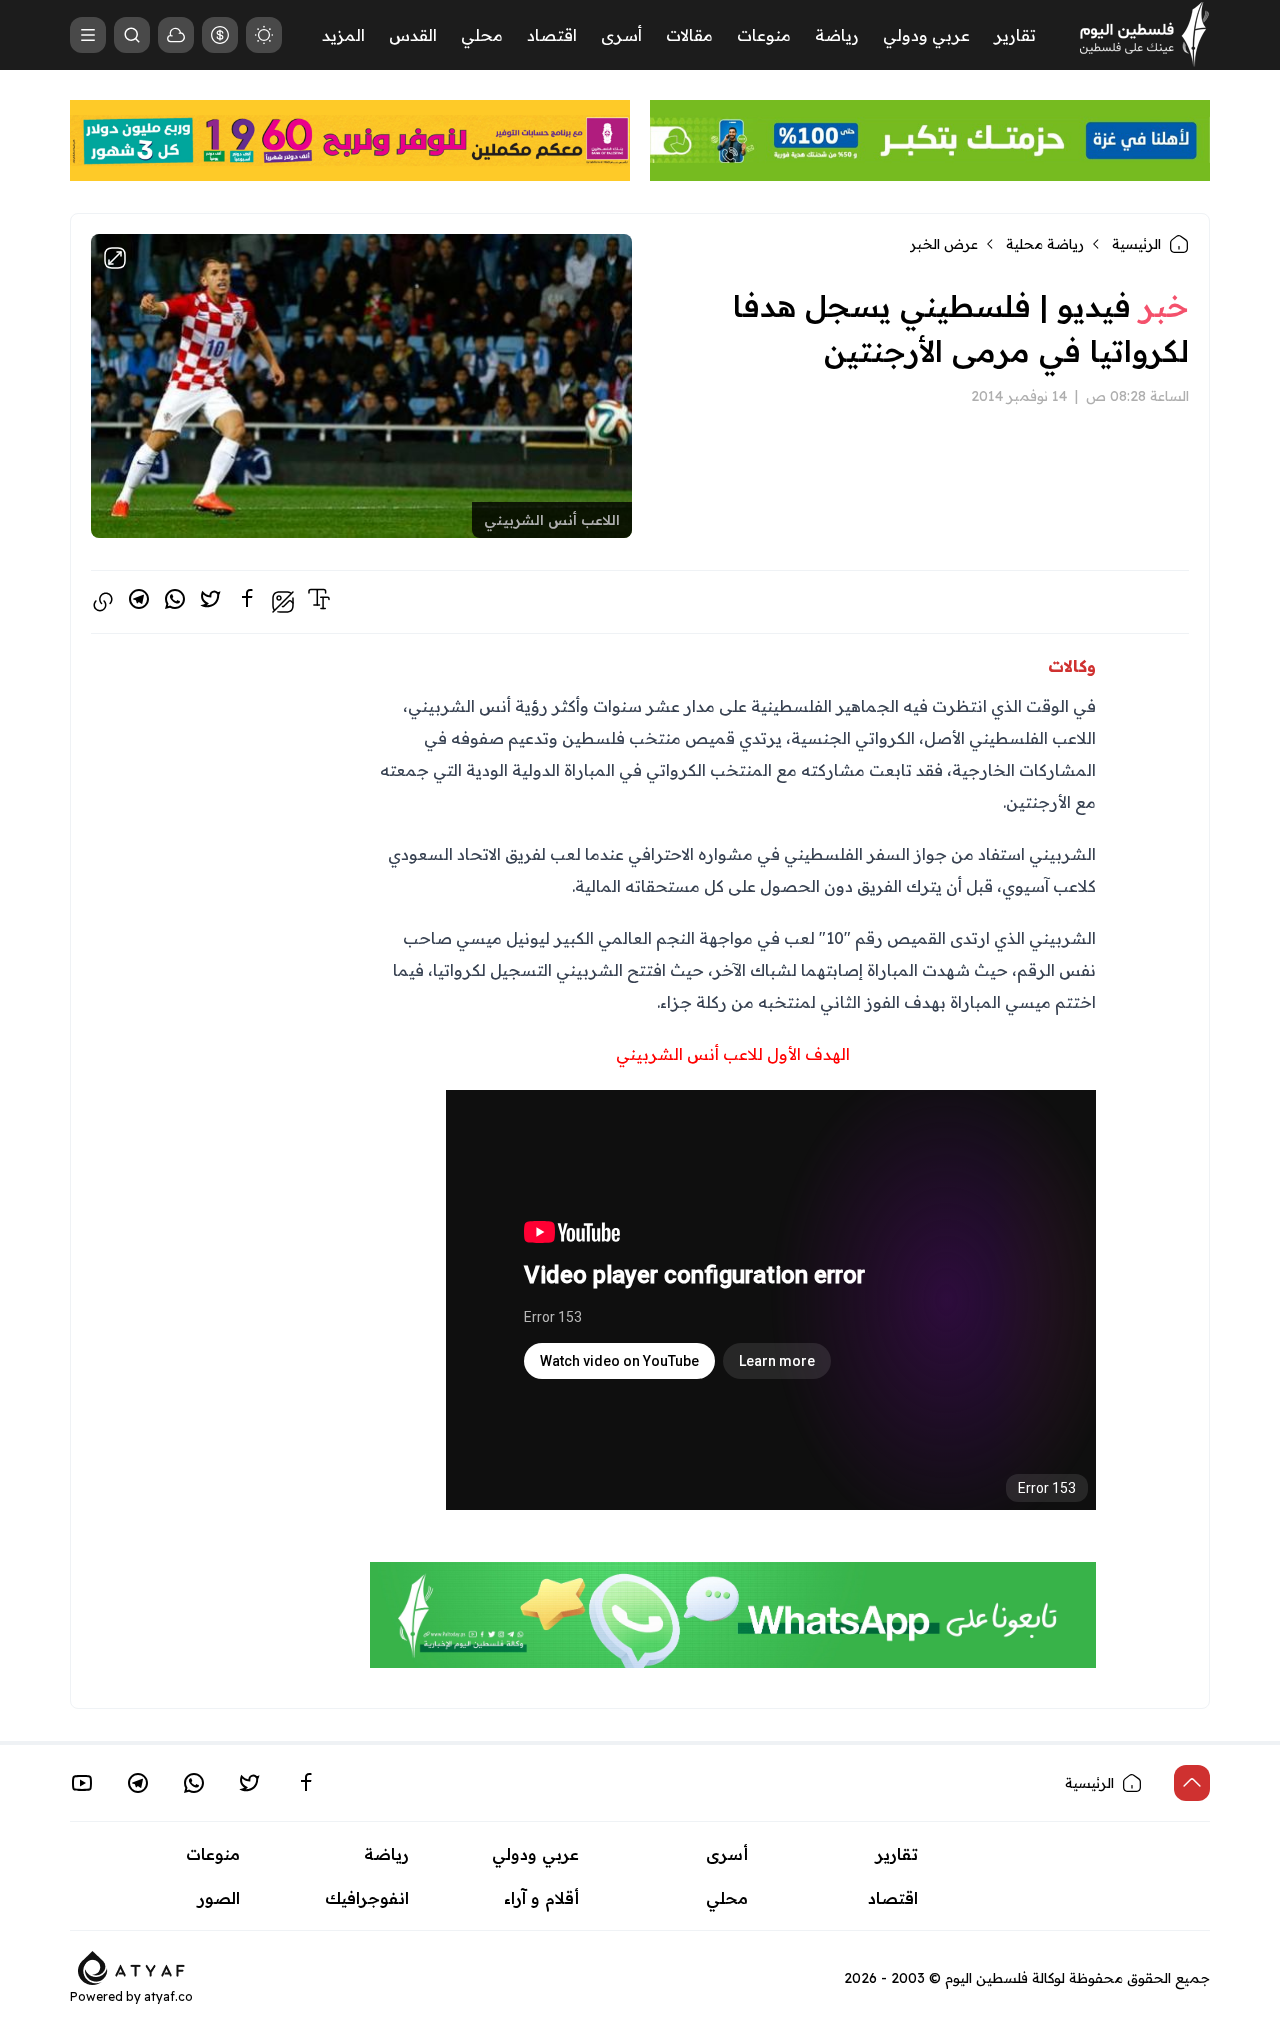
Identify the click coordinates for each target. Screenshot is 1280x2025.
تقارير (1015, 35)
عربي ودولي (926, 35)
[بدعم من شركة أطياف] (131, 1966)
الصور (219, 1898)
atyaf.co (168, 1996)
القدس (413, 35)
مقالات (689, 35)
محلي (482, 35)
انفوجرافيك (367, 1898)
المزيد (343, 35)
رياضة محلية (1045, 244)
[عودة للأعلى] (1192, 1783)
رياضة (837, 35)
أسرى (621, 35)
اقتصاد (552, 35)
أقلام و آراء (541, 1898)
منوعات (764, 35)
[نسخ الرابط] (103, 602)
